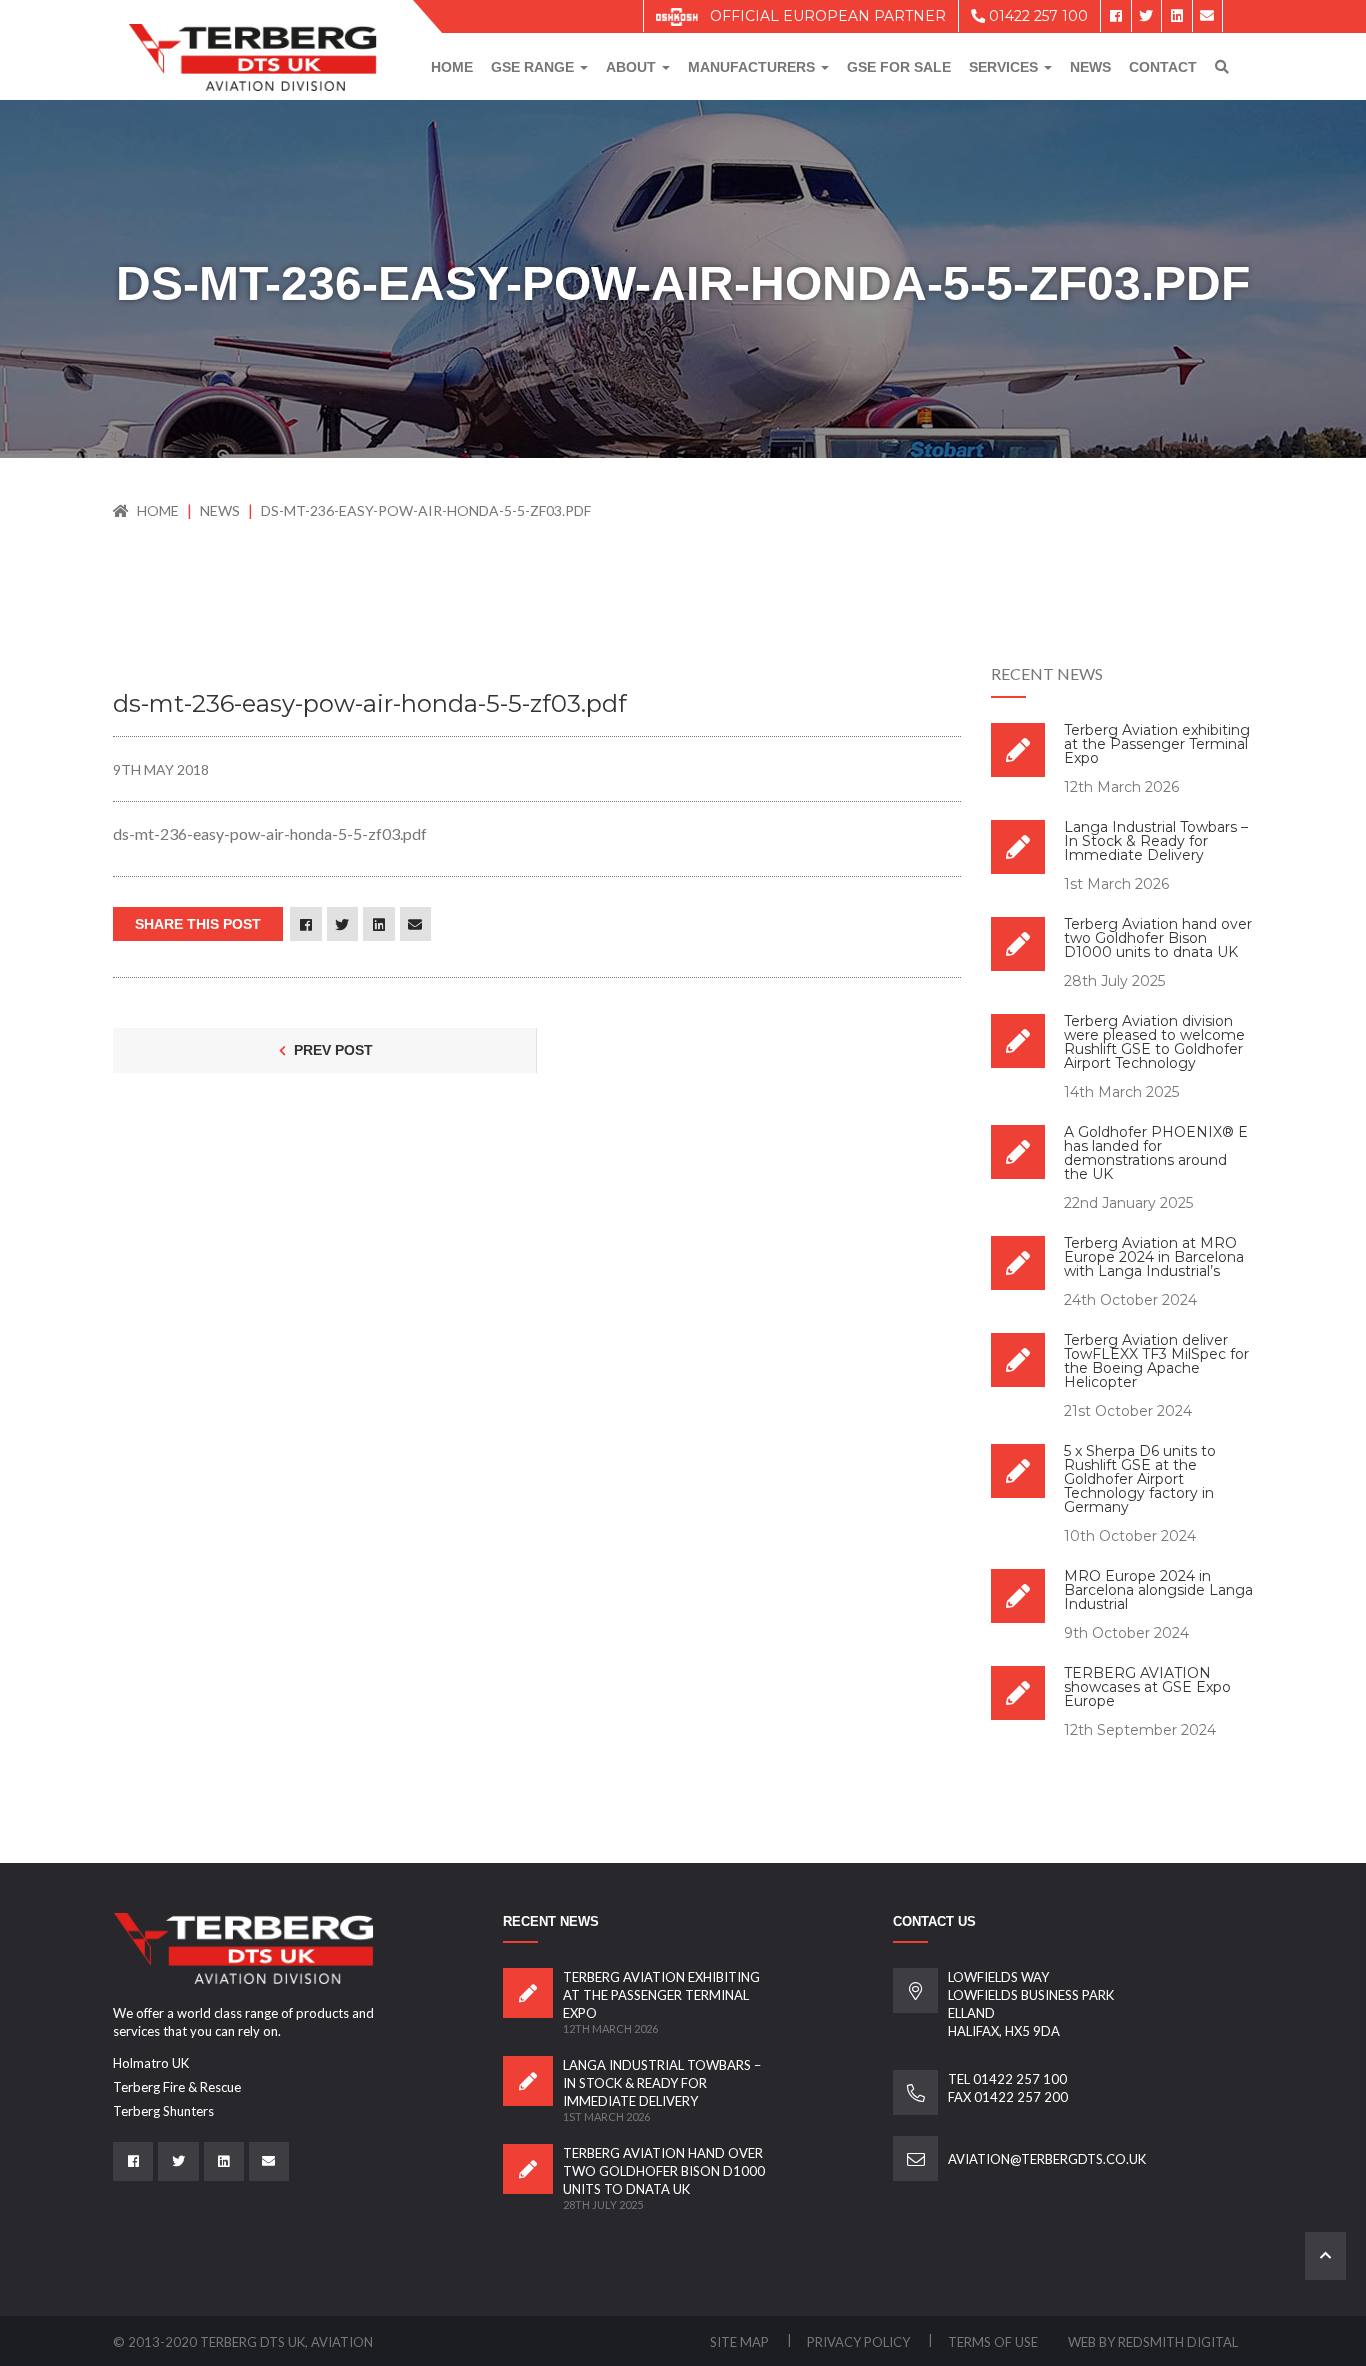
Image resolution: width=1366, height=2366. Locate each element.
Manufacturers (753, 67)
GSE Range (534, 67)
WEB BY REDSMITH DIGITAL (1153, 2342)
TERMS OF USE (993, 2342)
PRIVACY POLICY (860, 2342)
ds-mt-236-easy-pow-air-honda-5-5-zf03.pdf (426, 510)
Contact (1163, 67)
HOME (158, 510)
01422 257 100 (1036, 16)
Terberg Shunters (163, 2111)
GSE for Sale (899, 67)
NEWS (221, 510)
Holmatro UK (151, 2063)
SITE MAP (741, 2342)
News (1090, 67)
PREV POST (331, 1050)
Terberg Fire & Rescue (177, 2087)
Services (1005, 67)
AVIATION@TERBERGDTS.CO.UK (1047, 2159)
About (633, 67)
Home (452, 67)
